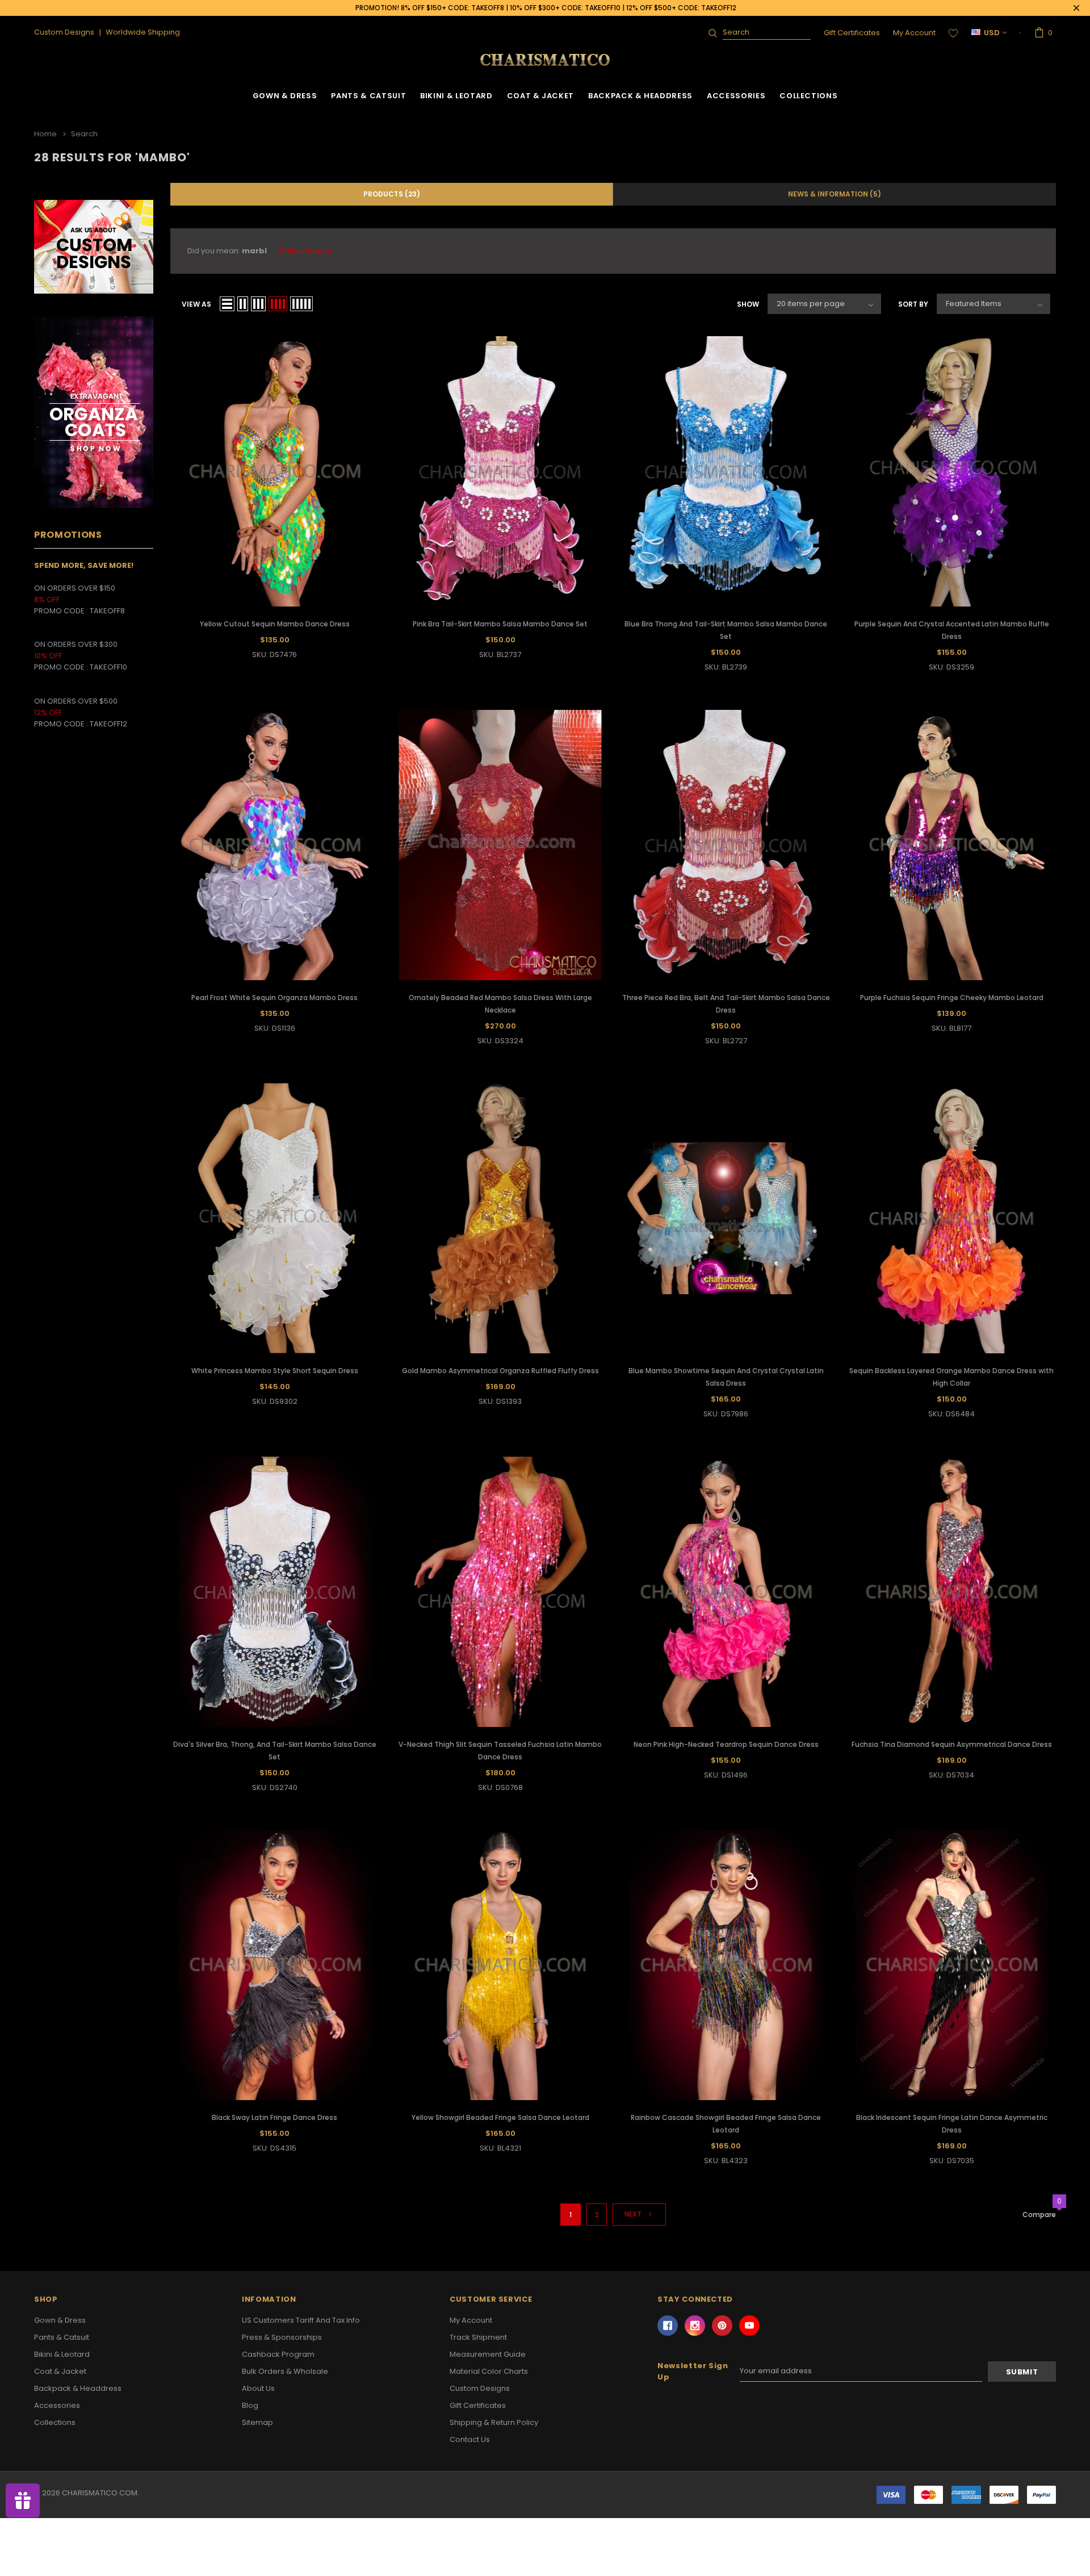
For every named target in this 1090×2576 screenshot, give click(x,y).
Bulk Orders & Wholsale (285, 2371)
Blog (250, 2405)
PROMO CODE (62, 611)
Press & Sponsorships (282, 2337)
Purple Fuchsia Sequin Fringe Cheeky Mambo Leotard (952, 998)
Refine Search (306, 251)
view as (196, 304)
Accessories (736, 96)
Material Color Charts (489, 2371)
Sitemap (257, 2422)
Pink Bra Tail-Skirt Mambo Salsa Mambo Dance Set (500, 624)
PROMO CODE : (62, 667)
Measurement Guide (488, 2354)
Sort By (913, 304)
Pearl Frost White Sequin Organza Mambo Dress (274, 998)
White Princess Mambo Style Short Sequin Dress (275, 1371)
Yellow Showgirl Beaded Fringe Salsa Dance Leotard (500, 2117)
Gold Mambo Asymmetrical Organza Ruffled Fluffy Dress (500, 1371)
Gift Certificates (852, 33)
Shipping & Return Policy (494, 2422)
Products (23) (392, 194)
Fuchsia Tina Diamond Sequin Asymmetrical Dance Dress (952, 1744)
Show (748, 304)
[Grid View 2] (243, 304)
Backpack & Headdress (640, 96)
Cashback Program (278, 2354)
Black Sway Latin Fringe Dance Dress (274, 2117)
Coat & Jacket (540, 96)
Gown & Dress (285, 96)
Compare (1039, 2215)
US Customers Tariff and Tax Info (301, 2320)
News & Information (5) (835, 194)
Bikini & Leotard (456, 96)
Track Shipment (478, 2337)
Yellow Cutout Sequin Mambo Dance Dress (275, 624)
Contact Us (470, 2439)
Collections (808, 96)
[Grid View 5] (301, 304)
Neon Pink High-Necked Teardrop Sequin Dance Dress (726, 1744)
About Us (258, 2388)
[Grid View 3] (258, 304)
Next (634, 2214)
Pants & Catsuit (368, 96)
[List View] (227, 304)
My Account (914, 33)
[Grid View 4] (278, 304)
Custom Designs (480, 2388)
